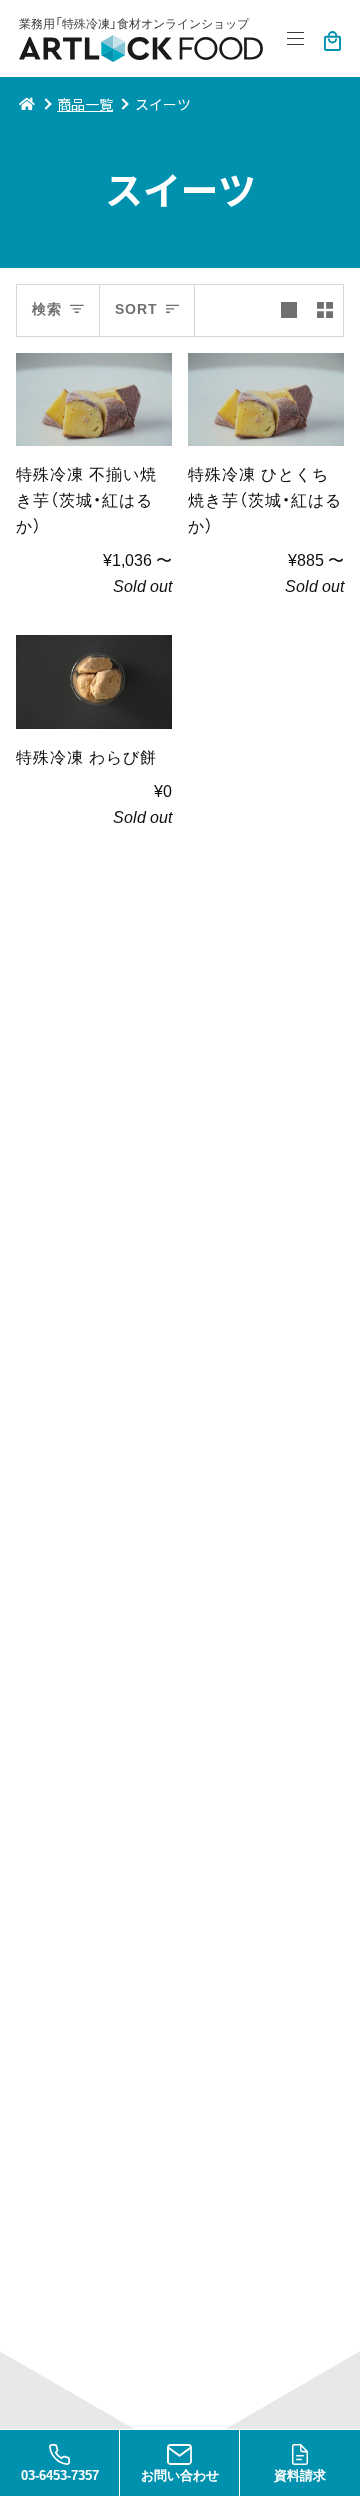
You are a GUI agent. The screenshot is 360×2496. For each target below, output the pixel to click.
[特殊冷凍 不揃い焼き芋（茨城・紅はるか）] (94, 400)
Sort (136, 309)
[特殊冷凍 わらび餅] (94, 682)
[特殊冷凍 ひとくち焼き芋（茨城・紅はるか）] (266, 400)
